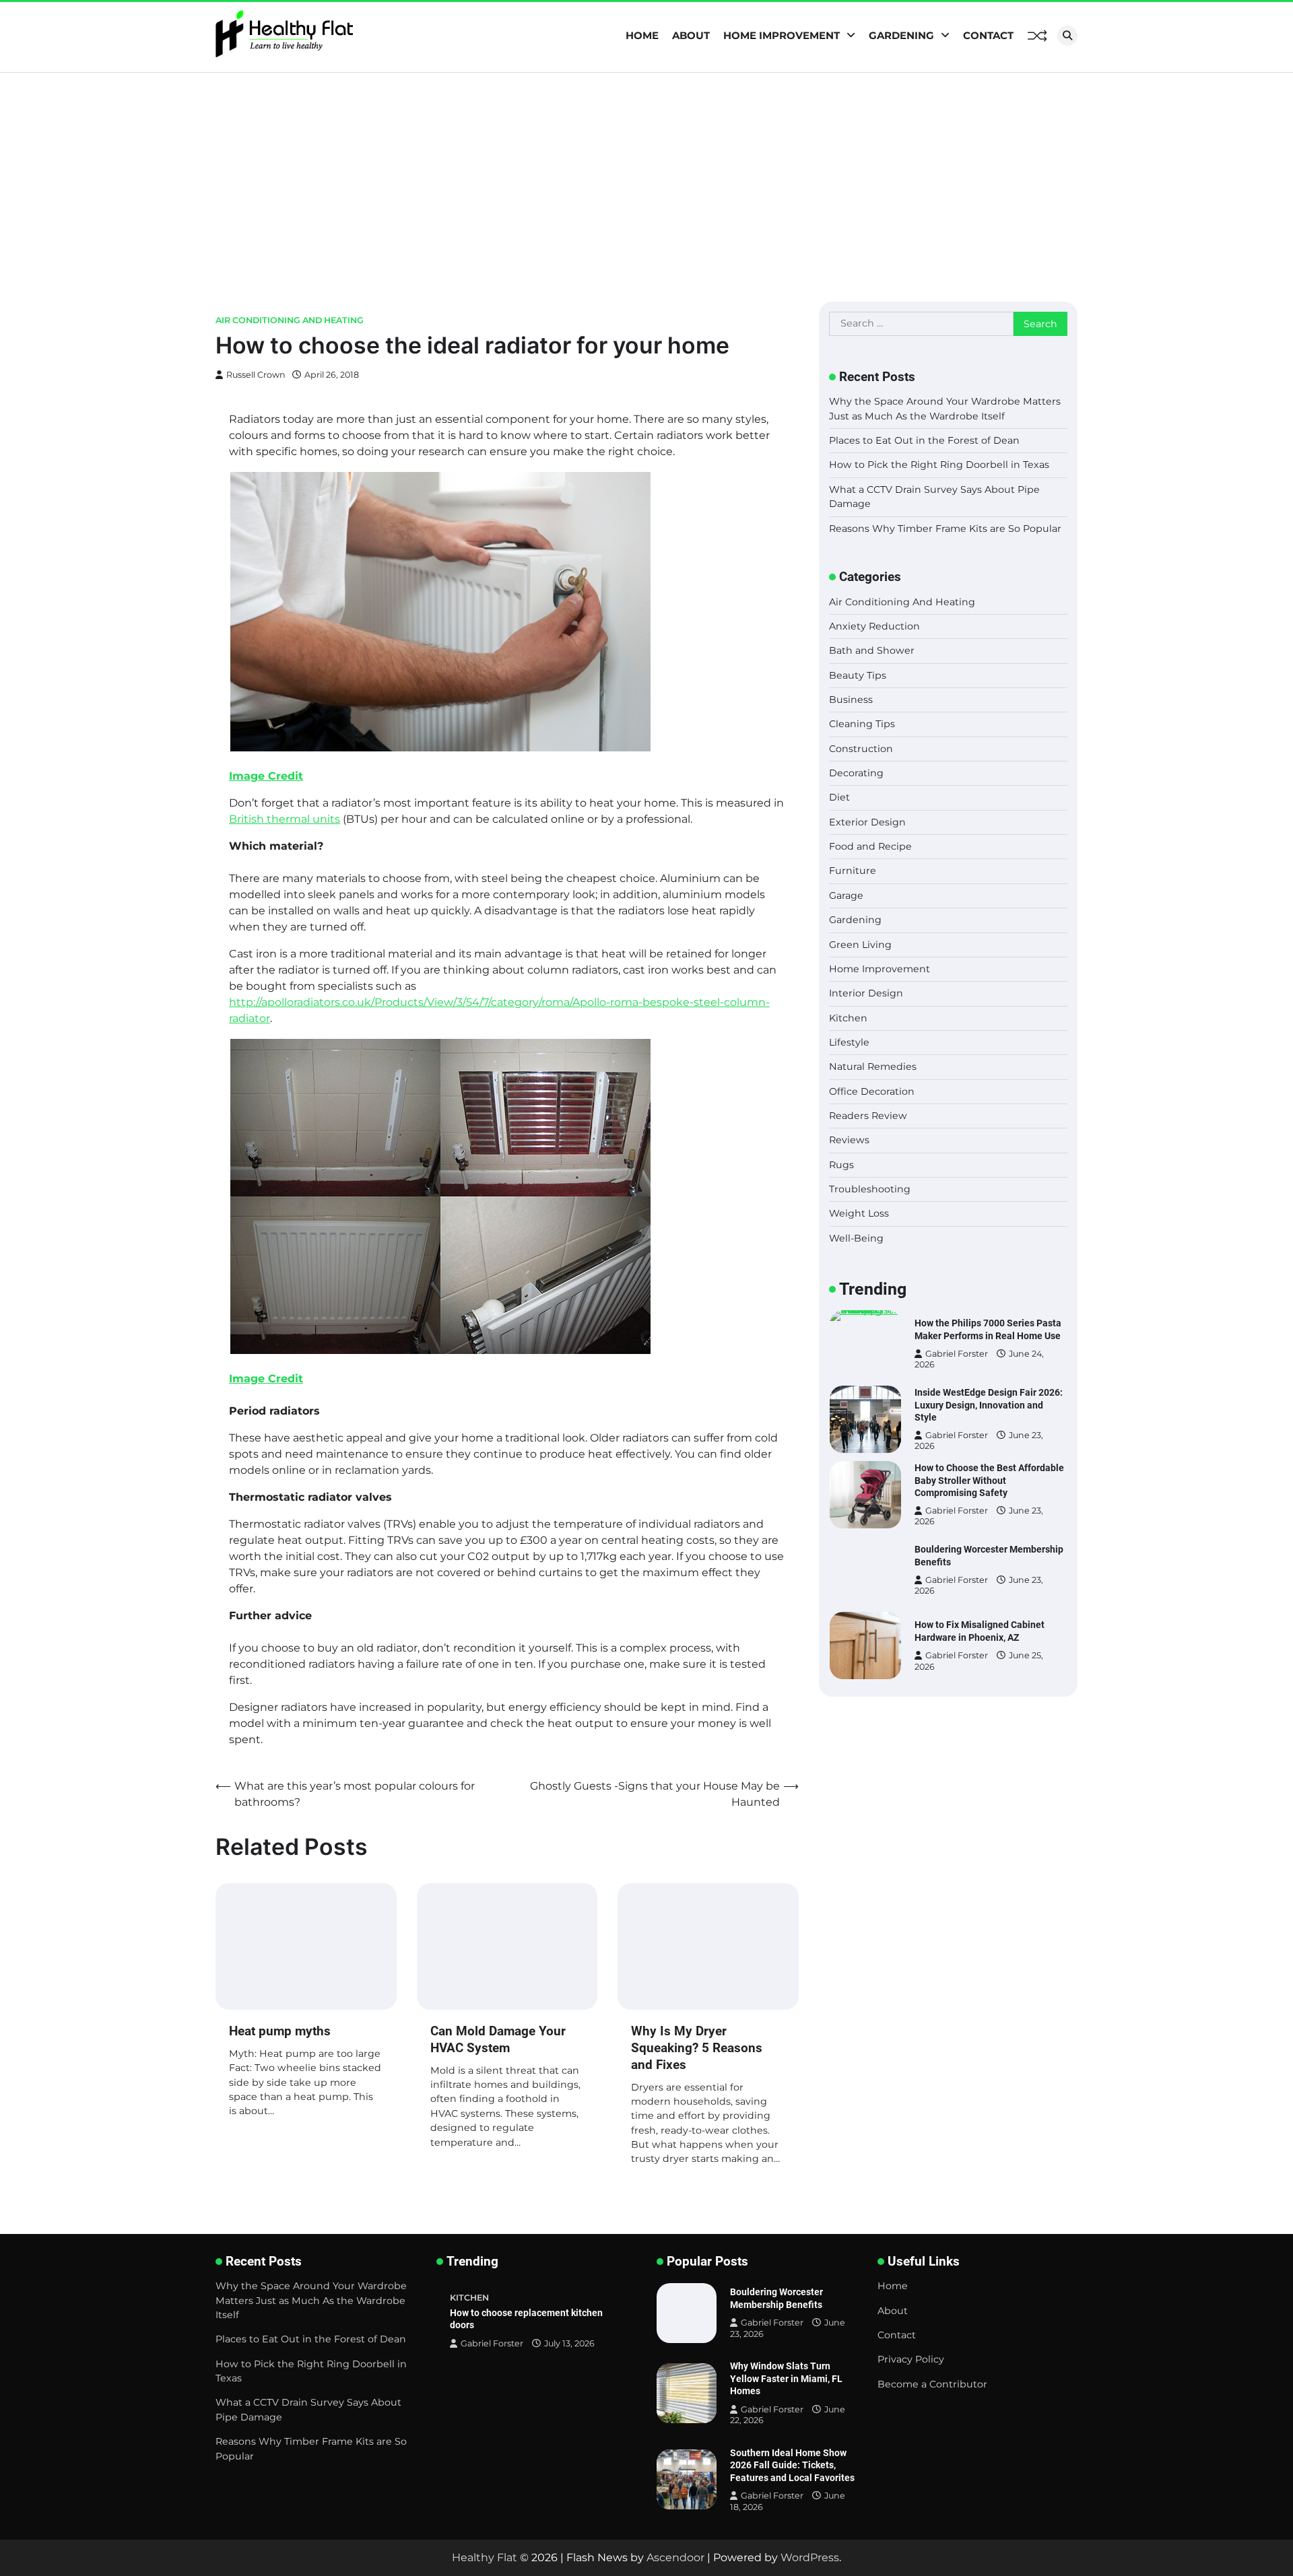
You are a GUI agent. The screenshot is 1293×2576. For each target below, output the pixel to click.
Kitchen (848, 1018)
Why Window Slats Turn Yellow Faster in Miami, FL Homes (786, 2378)
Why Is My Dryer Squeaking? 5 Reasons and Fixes (697, 2048)
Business (851, 700)
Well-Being (856, 1238)
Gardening (901, 35)
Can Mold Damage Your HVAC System (498, 2039)
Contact (988, 35)
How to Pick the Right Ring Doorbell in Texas (939, 465)
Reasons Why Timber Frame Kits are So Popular (945, 529)
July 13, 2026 (569, 2343)
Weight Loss (859, 1213)
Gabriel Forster (957, 1354)
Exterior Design (867, 822)
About (691, 35)
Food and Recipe (870, 846)
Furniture (853, 871)
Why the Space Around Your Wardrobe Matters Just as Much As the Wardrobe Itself (311, 2300)
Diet (839, 797)
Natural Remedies (873, 1066)
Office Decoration (872, 1091)
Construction (861, 749)
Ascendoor (675, 2557)
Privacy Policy (911, 2359)
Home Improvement (782, 35)
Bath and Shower (872, 650)
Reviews (849, 1140)
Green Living (860, 945)
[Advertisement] (646, 174)
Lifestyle (849, 1042)
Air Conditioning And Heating (290, 320)
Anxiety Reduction (874, 626)
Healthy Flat (485, 2557)
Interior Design (866, 993)
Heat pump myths (280, 2031)
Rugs (841, 1165)
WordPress (810, 2557)
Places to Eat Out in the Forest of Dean (924, 440)
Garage (846, 895)
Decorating (856, 773)
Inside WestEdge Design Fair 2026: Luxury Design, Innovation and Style (989, 1405)
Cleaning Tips (862, 724)
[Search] (1067, 36)
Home (642, 35)
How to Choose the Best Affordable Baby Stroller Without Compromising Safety (989, 1480)
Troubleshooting (870, 1189)
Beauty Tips (858, 675)
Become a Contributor (932, 2384)
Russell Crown (256, 375)
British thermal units (285, 819)
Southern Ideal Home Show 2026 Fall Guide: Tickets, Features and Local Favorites (792, 2465)
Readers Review (868, 1116)
